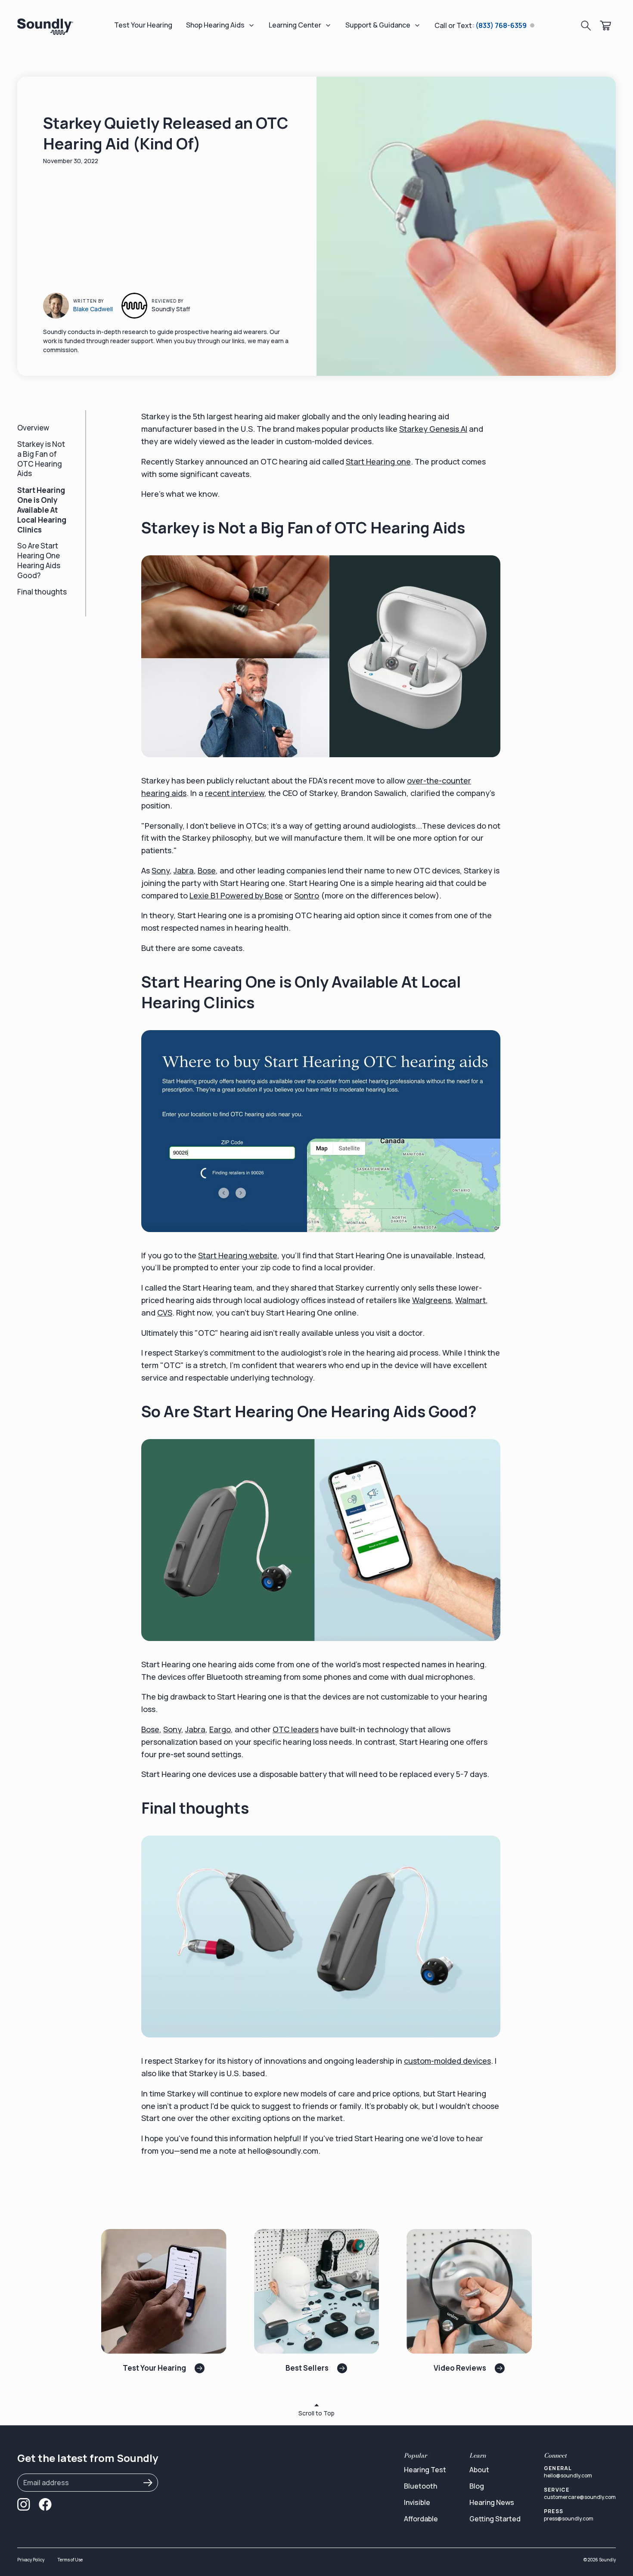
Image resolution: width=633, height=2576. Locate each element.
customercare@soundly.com (580, 2497)
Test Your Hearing (143, 25)
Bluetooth (420, 2486)
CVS (165, 1313)
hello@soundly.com (568, 2475)
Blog (477, 2486)
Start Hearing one (378, 461)
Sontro (307, 895)
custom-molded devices (447, 2061)
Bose (207, 870)
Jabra (184, 870)
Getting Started (495, 2519)
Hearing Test (425, 2470)
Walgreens (432, 1300)
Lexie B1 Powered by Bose (236, 895)
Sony (161, 870)
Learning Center (295, 25)
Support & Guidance (378, 25)
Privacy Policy (31, 2560)
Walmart (470, 1300)
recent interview (235, 793)
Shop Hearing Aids (215, 25)
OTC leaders (296, 1729)
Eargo (220, 1729)
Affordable (421, 2519)
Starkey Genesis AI (433, 429)
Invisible (417, 2502)
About (479, 2470)
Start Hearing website (238, 1255)
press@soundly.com (569, 2519)
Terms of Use (70, 2560)
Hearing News (492, 2502)
